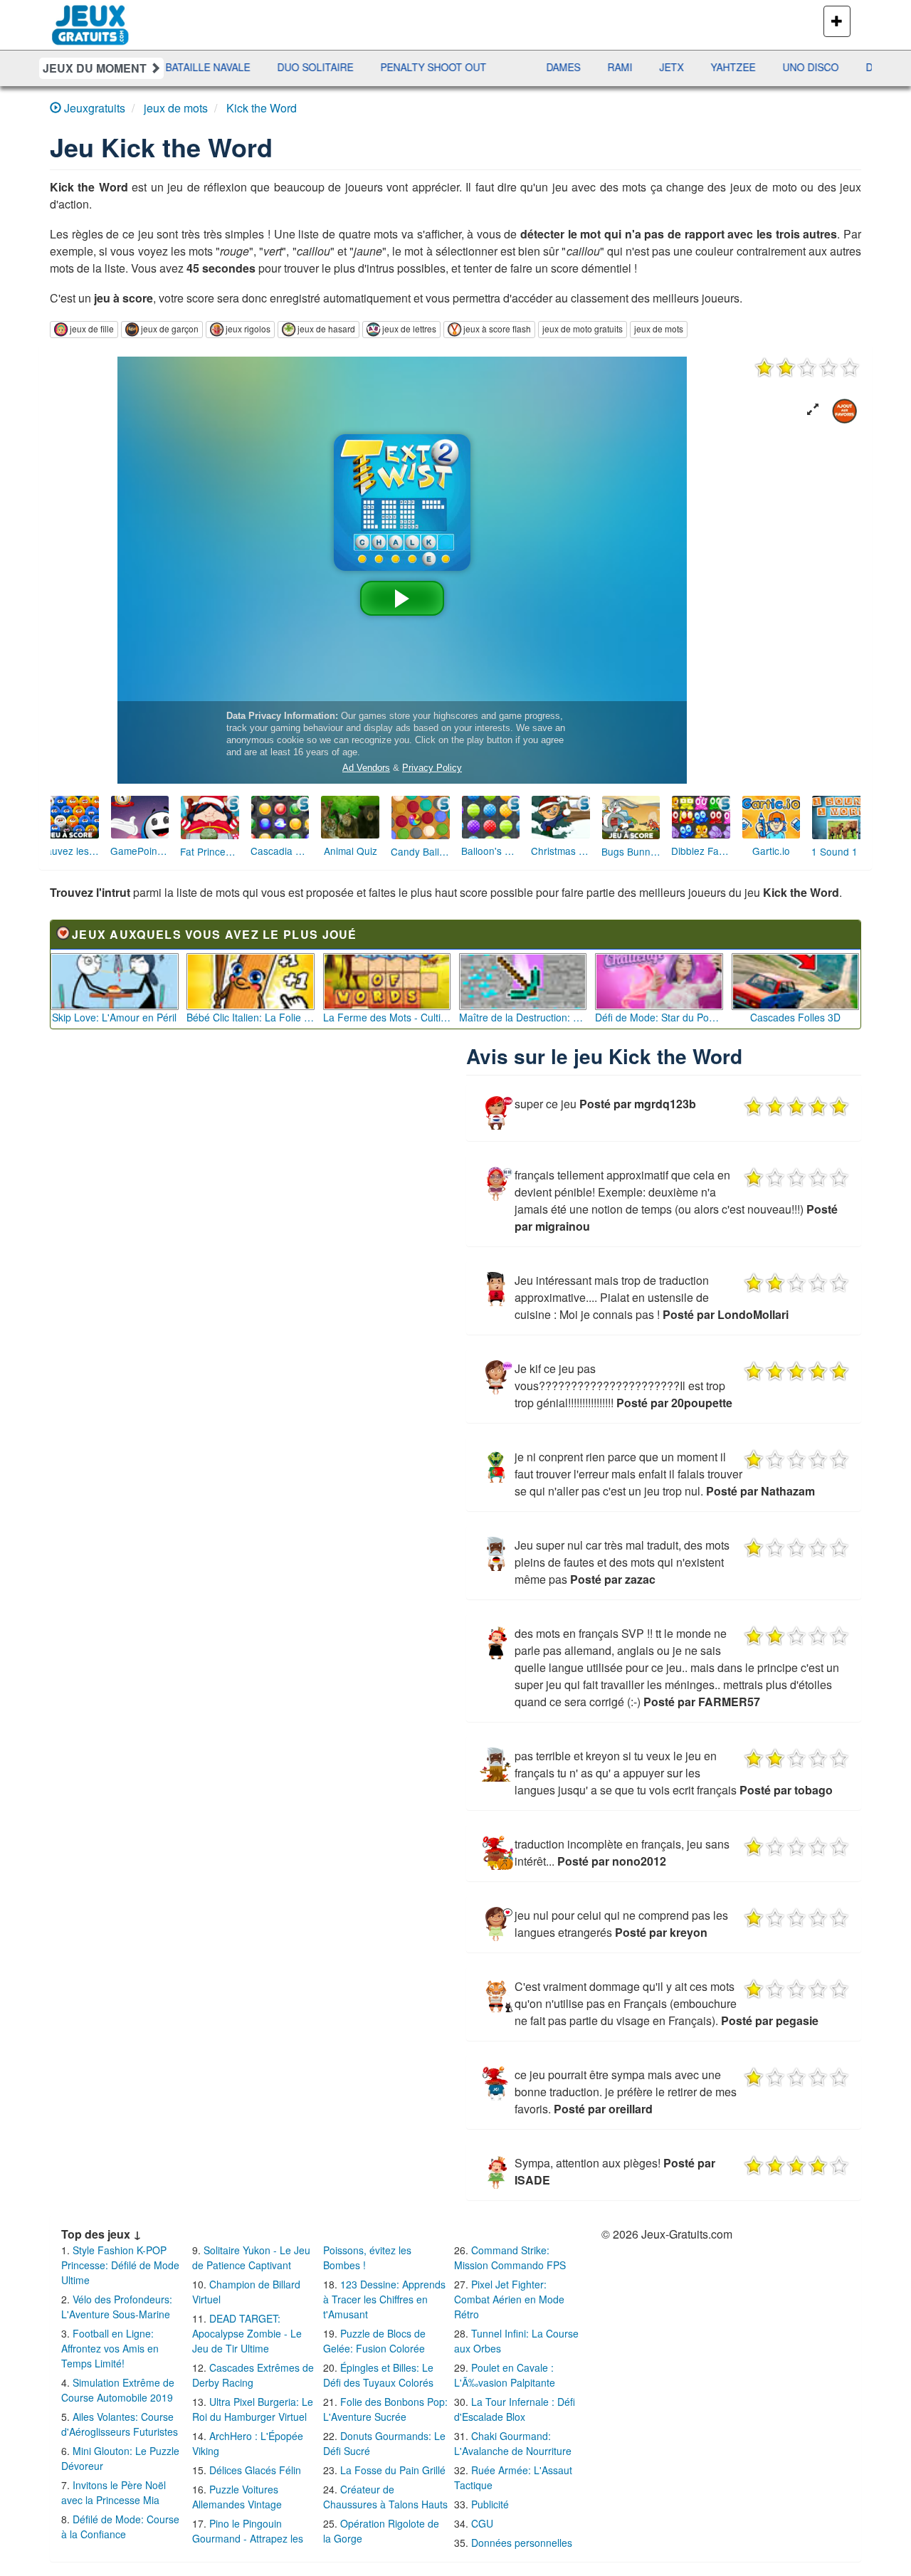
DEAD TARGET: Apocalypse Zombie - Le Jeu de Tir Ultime (247, 2333)
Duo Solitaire (198, 67)
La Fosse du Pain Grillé (393, 2470)
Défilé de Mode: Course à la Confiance (120, 2527)
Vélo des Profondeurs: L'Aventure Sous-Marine (117, 2307)
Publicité (490, 2504)
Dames (446, 67)
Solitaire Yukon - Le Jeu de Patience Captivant (251, 2257)
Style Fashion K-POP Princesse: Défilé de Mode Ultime (120, 2265)
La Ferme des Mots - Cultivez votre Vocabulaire (387, 1017)
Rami (503, 67)
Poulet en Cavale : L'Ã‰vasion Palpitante (505, 2375)
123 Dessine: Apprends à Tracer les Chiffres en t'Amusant (384, 2299)
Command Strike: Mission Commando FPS (510, 2257)
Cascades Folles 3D (795, 1017)
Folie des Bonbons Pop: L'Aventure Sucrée (385, 2409)
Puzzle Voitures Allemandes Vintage (237, 2497)
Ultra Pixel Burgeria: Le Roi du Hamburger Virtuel (253, 2409)
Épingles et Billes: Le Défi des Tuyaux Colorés (378, 2375)
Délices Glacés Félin (255, 2470)
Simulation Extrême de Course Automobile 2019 (118, 2390)
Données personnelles (522, 2543)
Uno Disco (694, 67)
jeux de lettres (409, 328)
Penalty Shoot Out (316, 67)
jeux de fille (92, 328)
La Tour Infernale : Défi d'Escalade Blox (515, 2409)
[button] (813, 410)
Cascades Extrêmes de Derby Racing (253, 2375)
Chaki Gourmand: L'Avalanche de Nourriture (513, 2443)
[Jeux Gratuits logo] (91, 18)
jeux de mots (659, 328)
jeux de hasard (326, 328)
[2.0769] (807, 367)
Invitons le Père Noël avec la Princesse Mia (114, 2492)
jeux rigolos (248, 328)
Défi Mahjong (786, 67)
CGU (482, 2523)
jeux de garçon (170, 328)
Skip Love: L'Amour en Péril (114, 1017)
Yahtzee (616, 67)
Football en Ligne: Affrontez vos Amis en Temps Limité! (110, 2348)
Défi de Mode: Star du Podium (659, 1017)
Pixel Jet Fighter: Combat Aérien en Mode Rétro (509, 2299)
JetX (554, 67)
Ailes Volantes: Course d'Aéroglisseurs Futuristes (120, 2424)
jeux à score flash (497, 328)
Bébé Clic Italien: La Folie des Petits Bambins (251, 1017)
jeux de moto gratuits (583, 328)
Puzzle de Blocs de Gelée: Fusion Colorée (374, 2341)
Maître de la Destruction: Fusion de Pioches (523, 1017)
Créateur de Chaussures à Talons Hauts (385, 2497)
